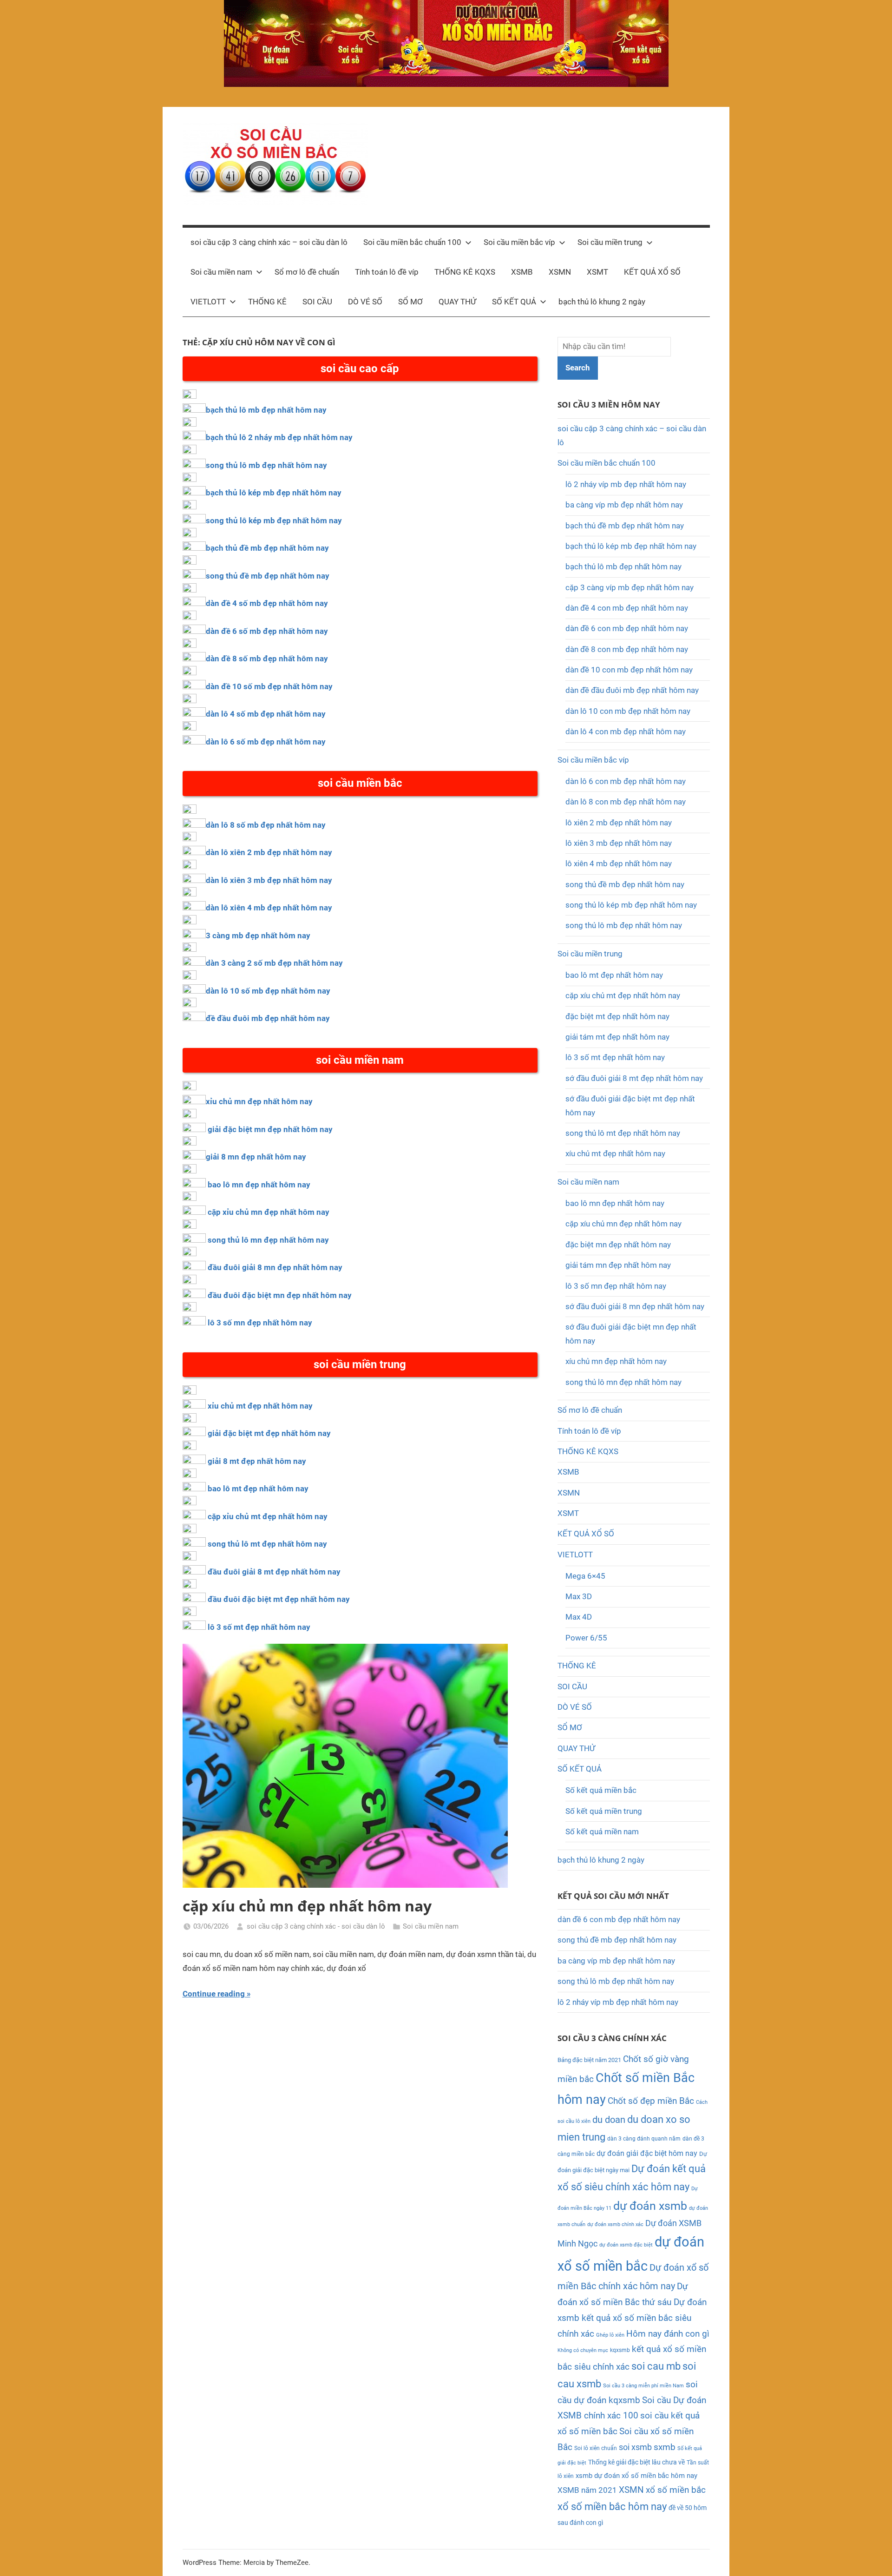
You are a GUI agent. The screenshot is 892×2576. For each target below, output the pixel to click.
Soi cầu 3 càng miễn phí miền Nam (643, 2386)
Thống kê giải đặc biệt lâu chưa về (636, 2462)
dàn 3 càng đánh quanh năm (644, 2139)
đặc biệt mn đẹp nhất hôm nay (618, 1245)
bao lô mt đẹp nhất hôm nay (258, 1489)
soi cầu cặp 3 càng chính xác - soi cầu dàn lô (316, 1926)
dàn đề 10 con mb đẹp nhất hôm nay (629, 670)
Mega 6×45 (585, 1576)
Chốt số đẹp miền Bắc (651, 2101)
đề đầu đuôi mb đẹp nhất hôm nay (268, 1018)
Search (578, 368)
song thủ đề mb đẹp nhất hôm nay (268, 576)
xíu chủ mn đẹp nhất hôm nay (616, 1361)
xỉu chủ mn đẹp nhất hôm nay (259, 1101)
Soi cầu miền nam (221, 272)
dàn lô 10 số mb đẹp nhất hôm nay (268, 991)
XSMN (560, 272)
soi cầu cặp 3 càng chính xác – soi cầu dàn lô (269, 242)
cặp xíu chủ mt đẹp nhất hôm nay (623, 995)
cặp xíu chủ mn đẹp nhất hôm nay (307, 1906)
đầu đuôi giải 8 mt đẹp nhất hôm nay (274, 1572)
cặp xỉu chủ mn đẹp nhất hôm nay (269, 1212)
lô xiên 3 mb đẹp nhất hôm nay (619, 843)
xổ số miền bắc (676, 2490)
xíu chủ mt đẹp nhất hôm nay (615, 1153)
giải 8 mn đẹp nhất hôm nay (256, 1157)
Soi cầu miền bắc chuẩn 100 (412, 242)
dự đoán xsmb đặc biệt (626, 2245)
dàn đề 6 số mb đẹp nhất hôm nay (267, 631)
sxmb (665, 2447)
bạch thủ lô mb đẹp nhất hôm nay (266, 410)
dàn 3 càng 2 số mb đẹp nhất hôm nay (274, 963)
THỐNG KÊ (267, 302)
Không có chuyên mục (583, 2350)
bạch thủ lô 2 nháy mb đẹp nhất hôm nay (279, 437)
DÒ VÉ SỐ (365, 302)
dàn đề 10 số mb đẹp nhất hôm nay (269, 686)
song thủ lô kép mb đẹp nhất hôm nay (274, 520)
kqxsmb (620, 2350)
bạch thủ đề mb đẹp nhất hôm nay (267, 548)
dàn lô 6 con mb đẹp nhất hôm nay (626, 781)
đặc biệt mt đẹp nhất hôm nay (617, 1016)
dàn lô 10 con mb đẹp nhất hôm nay (628, 711)
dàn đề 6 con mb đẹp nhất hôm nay (627, 628)
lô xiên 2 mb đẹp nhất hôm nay (619, 823)
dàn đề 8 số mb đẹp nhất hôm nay (267, 659)
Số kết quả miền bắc (601, 1790)
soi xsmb (635, 2447)
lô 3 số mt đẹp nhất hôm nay (259, 1627)
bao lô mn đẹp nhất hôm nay (259, 1185)
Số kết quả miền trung (604, 1811)
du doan (609, 2120)
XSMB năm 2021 (587, 2490)
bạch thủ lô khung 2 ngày (602, 302)
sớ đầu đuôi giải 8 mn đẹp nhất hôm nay (635, 1306)
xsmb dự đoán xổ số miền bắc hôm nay (636, 2476)
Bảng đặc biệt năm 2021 (589, 2060)
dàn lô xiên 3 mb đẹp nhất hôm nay (269, 880)
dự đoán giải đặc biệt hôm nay (647, 2153)
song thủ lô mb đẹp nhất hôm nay (266, 465)
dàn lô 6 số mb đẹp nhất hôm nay (266, 742)
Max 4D (579, 1617)
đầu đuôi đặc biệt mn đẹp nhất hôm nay (280, 1295)
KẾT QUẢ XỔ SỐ (652, 272)
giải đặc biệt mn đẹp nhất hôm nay (270, 1129)
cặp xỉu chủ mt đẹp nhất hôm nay (268, 1516)
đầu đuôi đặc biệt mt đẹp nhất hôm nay (279, 1599)
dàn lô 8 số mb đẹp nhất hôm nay (266, 825)
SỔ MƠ (410, 302)
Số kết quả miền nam (602, 1832)
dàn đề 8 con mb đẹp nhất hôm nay (627, 649)
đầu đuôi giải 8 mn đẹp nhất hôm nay (275, 1267)
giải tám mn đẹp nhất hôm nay (618, 1265)
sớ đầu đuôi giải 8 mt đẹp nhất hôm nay (634, 1078)
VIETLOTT (208, 302)
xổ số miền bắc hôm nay (612, 2507)
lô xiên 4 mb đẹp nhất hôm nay (619, 863)
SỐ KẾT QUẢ (514, 302)
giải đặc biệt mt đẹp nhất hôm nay (269, 1433)
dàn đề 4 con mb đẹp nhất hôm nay (627, 608)
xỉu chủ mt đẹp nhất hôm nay (260, 1406)
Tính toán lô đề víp (387, 272)
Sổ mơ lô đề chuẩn (307, 272)
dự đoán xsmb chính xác (615, 2224)
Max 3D (579, 1596)
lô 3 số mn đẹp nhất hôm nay (260, 1323)
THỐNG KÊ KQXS (465, 272)
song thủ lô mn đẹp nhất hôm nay (268, 1240)
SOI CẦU (317, 302)
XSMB (522, 272)
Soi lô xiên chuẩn (596, 2448)
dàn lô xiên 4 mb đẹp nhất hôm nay (269, 908)
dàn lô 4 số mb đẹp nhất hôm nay (266, 714)
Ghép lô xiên (610, 2335)
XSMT (597, 272)
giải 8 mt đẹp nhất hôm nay (257, 1461)
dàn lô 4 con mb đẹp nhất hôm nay (626, 731)
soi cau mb (656, 2366)
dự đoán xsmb (650, 2206)
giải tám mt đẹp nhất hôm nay (617, 1037)
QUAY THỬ (457, 302)
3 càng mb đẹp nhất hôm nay (258, 936)
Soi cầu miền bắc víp (519, 242)
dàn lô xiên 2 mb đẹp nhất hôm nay (269, 852)
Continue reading (214, 1994)
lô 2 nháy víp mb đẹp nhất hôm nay (626, 484)
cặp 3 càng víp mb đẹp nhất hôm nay (630, 587)
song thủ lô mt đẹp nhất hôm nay (267, 1544)
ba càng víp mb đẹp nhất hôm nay (624, 505)
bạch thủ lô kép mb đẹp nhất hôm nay (274, 493)
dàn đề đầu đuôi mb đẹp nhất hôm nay (632, 690)
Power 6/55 (586, 1638)
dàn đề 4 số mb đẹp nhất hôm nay (267, 603)
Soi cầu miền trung (610, 242)
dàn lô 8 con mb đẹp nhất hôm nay (626, 802)
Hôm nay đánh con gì (668, 2334)
